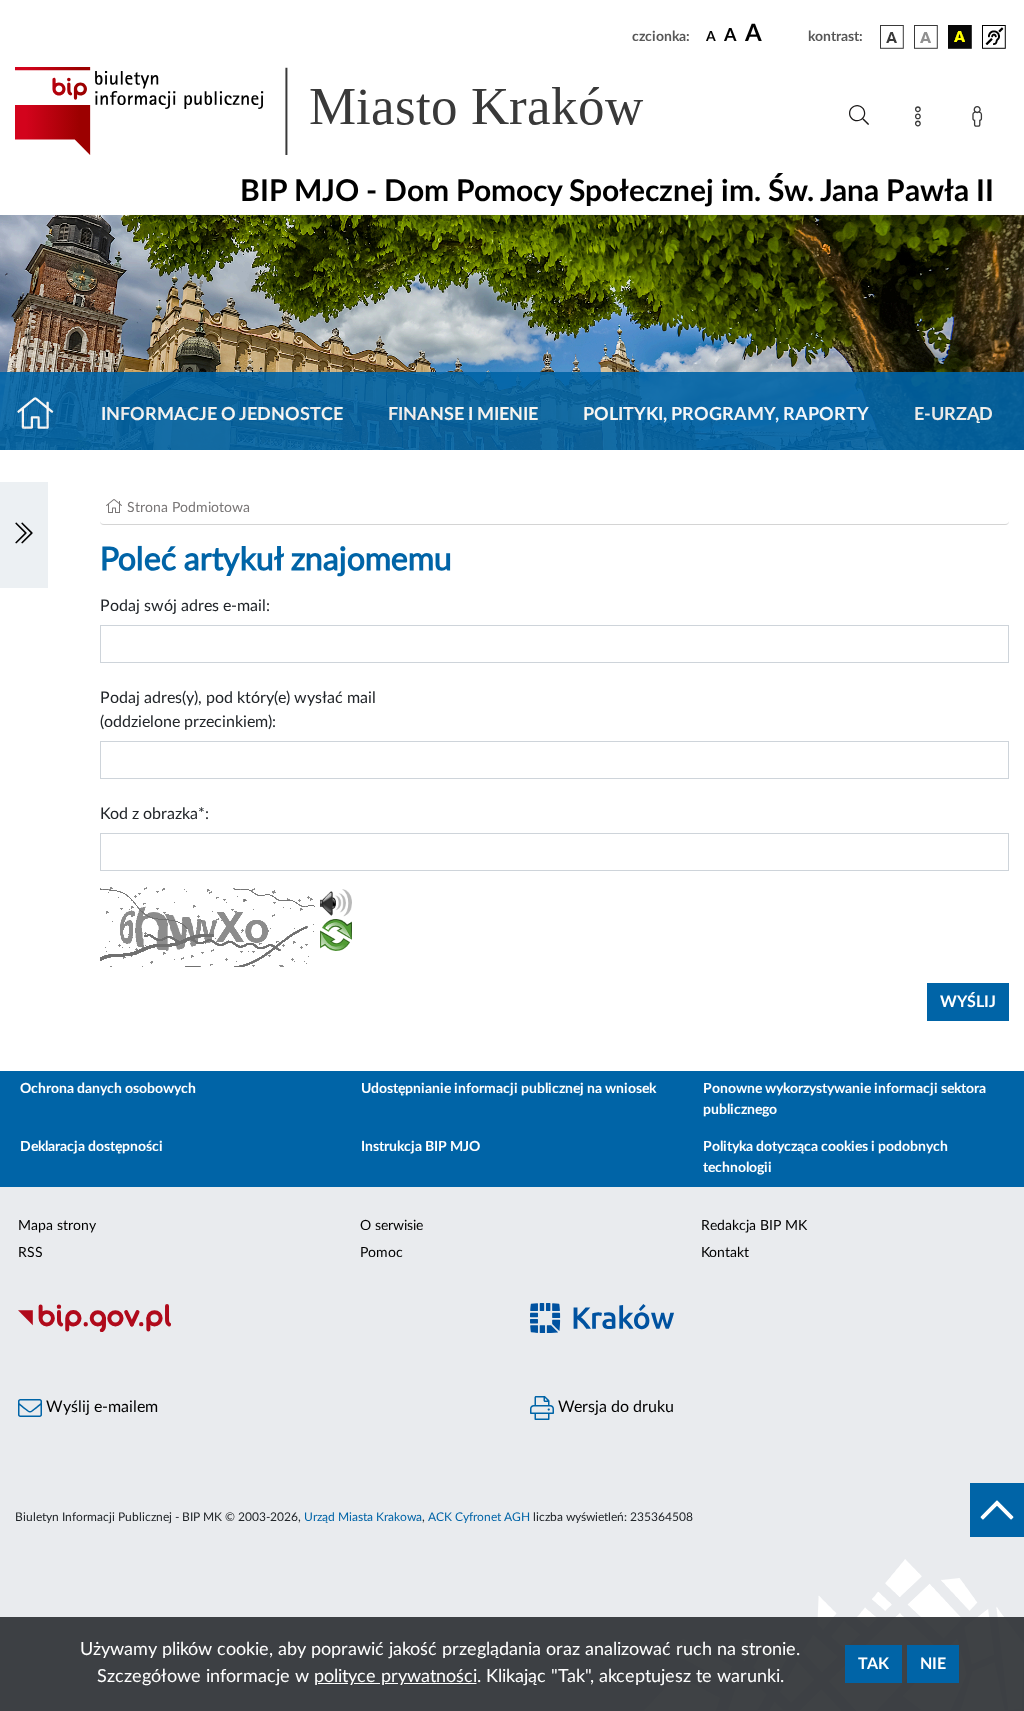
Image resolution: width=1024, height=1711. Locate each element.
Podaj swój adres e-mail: (185, 606)
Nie (933, 1664)
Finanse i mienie (463, 415)
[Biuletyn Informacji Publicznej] (256, 1329)
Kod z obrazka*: (154, 814)
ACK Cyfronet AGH (479, 1517)
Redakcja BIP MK (754, 1226)
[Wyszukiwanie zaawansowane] (859, 116)
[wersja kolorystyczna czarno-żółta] (960, 37)
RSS (30, 1253)
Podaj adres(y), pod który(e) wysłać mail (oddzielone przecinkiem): (238, 710)
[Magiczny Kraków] (768, 1329)
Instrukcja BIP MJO (420, 1147)
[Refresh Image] (336, 939)
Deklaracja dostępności (91, 1147)
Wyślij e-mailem (100, 1407)
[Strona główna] (43, 415)
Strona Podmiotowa (188, 508)
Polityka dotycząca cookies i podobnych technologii (825, 1157)
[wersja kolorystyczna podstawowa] (892, 37)
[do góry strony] (997, 1510)
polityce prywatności (395, 1677)
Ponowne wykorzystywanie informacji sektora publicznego (844, 1099)
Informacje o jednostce (222, 415)
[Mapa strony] (922, 120)
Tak (873, 1664)
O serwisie (391, 1226)
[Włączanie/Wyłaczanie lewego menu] (24, 535)
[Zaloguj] (981, 120)
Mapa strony (57, 1226)
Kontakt (725, 1253)
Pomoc (381, 1253)
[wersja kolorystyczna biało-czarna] (926, 37)
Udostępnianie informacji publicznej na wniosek (508, 1089)
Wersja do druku (614, 1407)
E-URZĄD (953, 415)
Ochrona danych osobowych (108, 1089)
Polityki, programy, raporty (726, 415)
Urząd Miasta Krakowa (363, 1517)
